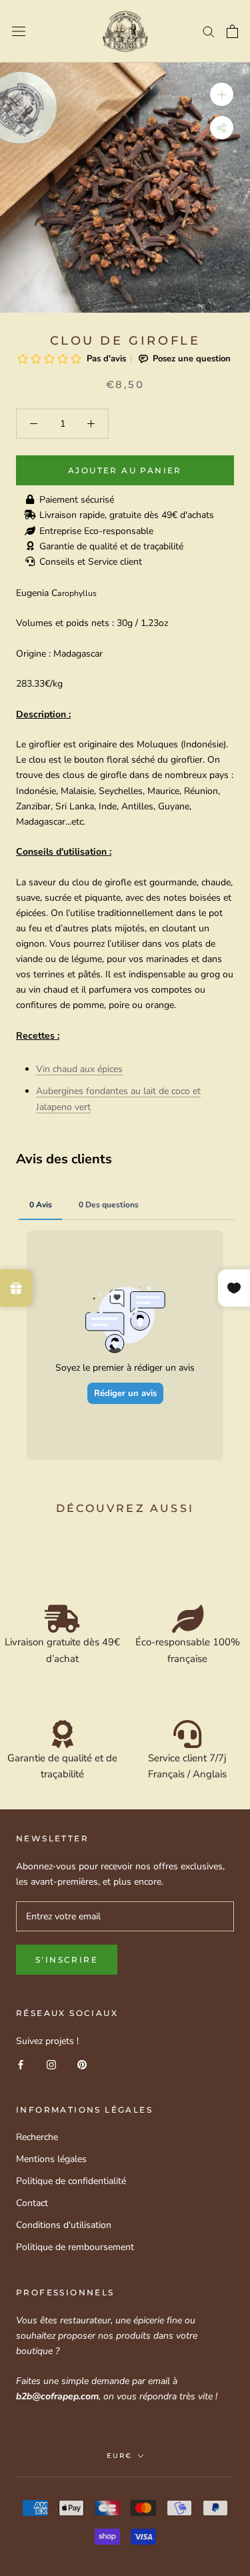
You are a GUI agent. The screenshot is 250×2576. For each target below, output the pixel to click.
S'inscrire (67, 1960)
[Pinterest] (82, 2064)
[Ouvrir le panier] (232, 31)
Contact (32, 2203)
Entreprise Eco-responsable (96, 531)
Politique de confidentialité (71, 2181)
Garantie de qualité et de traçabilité (111, 546)
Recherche (37, 2137)
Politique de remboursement (75, 2247)
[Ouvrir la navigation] (19, 32)
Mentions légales (51, 2159)
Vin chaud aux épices (79, 1069)
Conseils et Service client (91, 562)
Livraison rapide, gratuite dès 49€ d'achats (127, 515)
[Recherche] (209, 31)
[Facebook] (21, 2064)
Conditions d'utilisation (64, 2225)
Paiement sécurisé (77, 500)
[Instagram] (51, 2064)
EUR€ (119, 2456)
